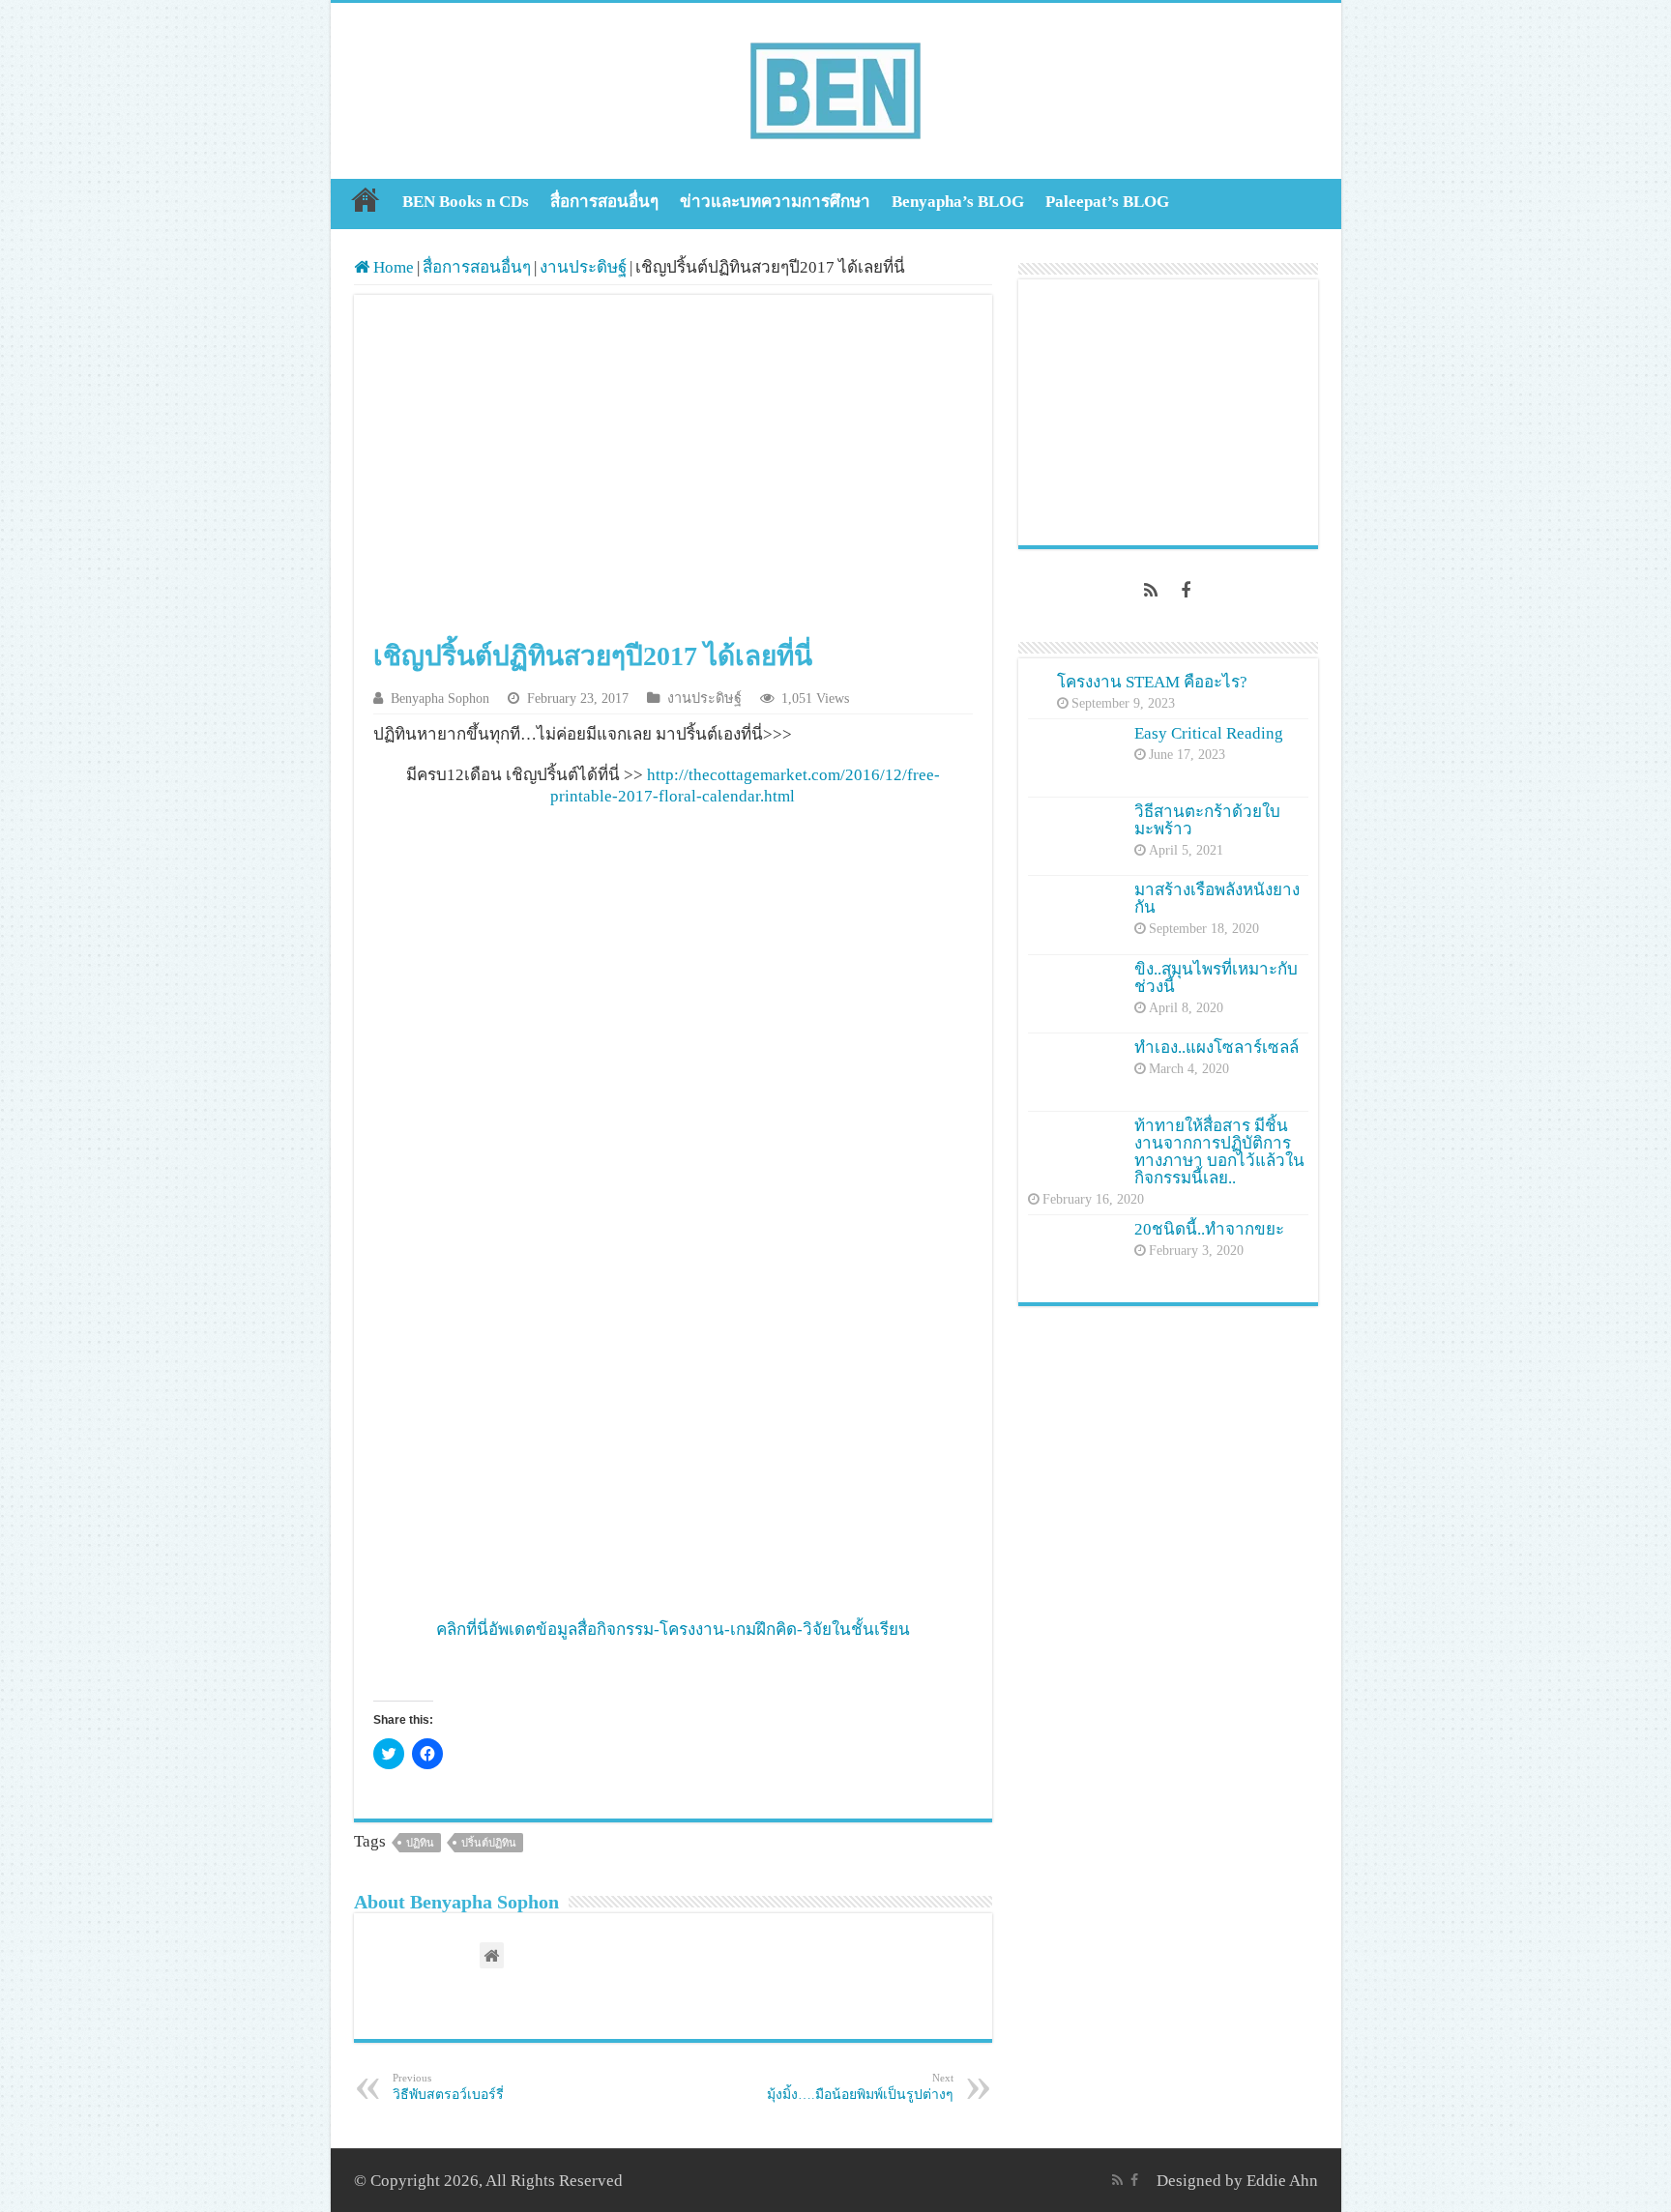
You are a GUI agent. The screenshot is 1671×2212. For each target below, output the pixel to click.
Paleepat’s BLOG (1107, 202)
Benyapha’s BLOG (958, 202)
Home (366, 199)
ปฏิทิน (420, 1843)
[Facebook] (1186, 591)
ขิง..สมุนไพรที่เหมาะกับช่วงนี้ (1216, 978)
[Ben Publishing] (835, 87)
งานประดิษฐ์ (583, 267)
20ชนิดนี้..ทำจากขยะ (1209, 1229)
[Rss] (1151, 591)
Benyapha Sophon (440, 698)
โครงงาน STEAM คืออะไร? (1152, 682)
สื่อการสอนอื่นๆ (604, 202)
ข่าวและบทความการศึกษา (775, 202)
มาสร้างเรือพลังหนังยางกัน (1217, 899)
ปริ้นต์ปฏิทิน (489, 1843)
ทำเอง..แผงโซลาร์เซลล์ (1217, 1048)
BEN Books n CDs (466, 202)
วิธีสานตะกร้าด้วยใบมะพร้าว (1207, 820)
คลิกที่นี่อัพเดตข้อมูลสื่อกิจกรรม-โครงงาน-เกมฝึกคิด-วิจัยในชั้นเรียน (673, 1630)
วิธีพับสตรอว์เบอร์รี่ (448, 2087)
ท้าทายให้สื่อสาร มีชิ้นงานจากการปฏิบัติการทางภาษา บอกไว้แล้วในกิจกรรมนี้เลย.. (1219, 1152)
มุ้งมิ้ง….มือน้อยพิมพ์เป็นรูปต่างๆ (860, 2087)
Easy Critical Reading (1209, 733)
